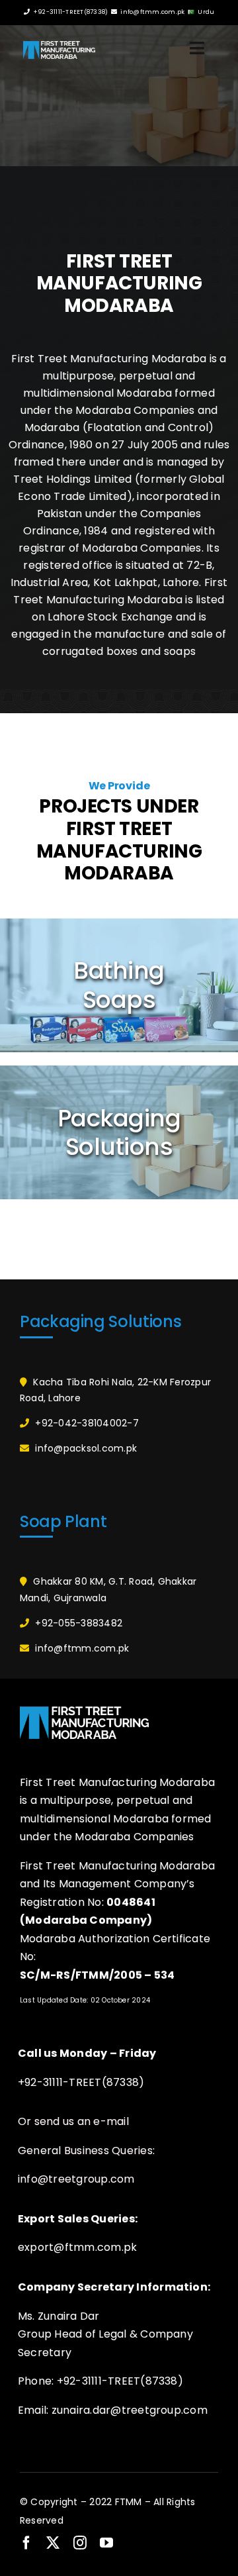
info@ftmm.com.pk (152, 12)
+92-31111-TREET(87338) (70, 12)
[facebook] (26, 2543)
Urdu (206, 12)
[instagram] (80, 2543)
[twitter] (53, 2543)
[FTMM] (59, 46)
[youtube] (106, 2543)
